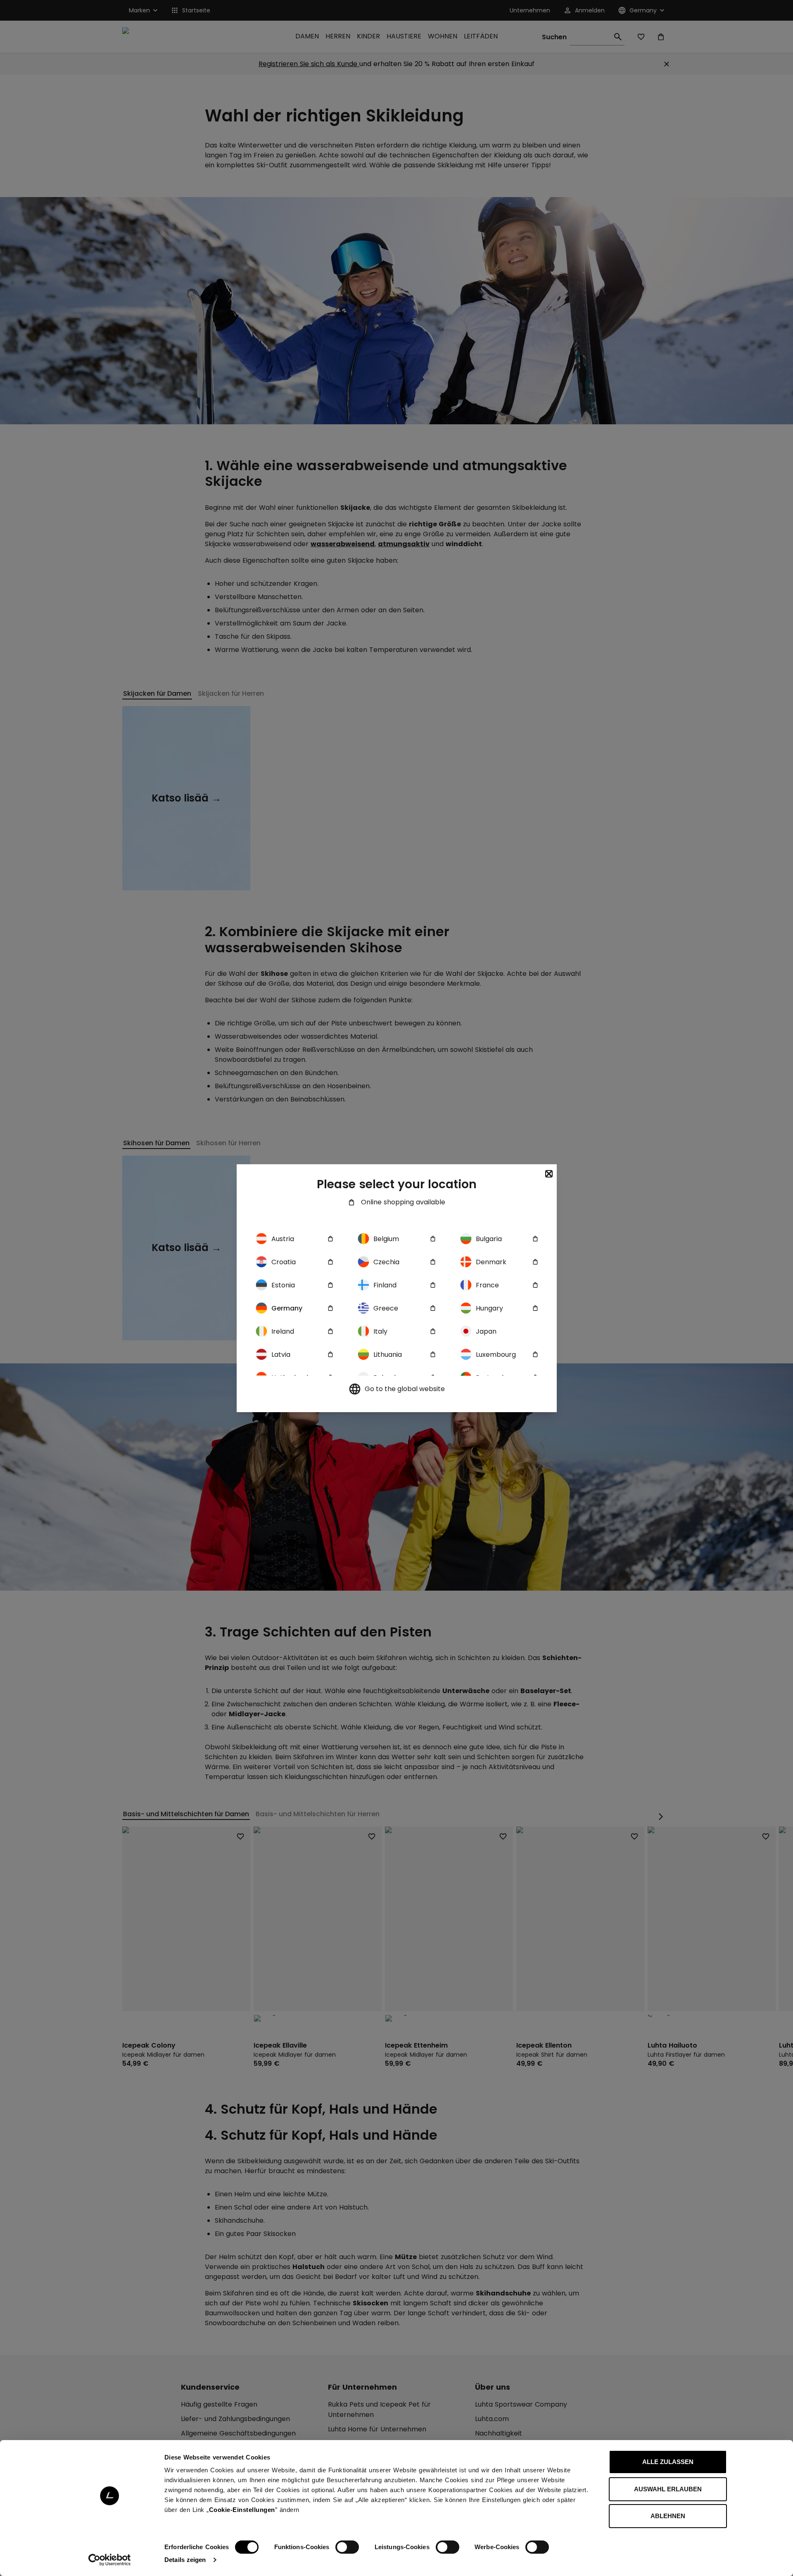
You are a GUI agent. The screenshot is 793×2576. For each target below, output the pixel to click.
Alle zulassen (668, 2462)
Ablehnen (668, 2516)
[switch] (347, 2547)
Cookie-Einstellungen (242, 2510)
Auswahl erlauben (668, 2489)
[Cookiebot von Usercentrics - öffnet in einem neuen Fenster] (110, 2560)
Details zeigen (185, 2560)
